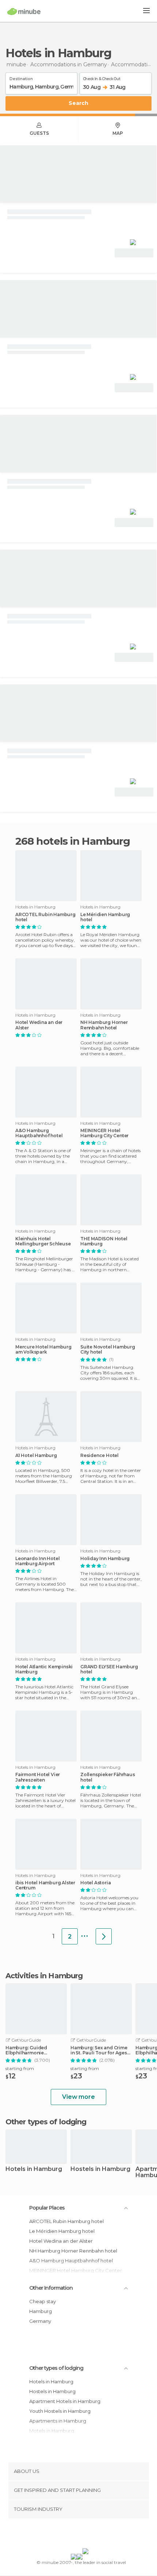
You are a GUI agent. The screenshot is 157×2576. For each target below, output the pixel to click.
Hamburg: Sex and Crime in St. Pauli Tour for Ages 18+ (99, 2050)
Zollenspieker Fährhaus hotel (108, 1777)
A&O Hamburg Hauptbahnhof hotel (39, 1133)
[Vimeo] (86, 2535)
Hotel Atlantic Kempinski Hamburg (44, 1669)
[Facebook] (67, 2535)
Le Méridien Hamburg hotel (105, 917)
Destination (21, 78)
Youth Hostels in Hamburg (60, 2411)
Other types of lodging (56, 2368)
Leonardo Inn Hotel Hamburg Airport (37, 1561)
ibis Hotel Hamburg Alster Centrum (45, 1885)
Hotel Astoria (95, 1883)
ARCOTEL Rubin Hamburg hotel (45, 917)
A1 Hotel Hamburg (36, 1456)
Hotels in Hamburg (34, 2169)
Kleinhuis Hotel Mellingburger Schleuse (43, 1241)
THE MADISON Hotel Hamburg (104, 1241)
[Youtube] (96, 2535)
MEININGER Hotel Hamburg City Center (104, 1133)
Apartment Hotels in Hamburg (65, 2401)
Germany (40, 2321)
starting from (20, 2068)
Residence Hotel (99, 1456)
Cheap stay (43, 2301)
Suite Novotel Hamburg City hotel (108, 1350)
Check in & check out (102, 78)
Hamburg (41, 2311)
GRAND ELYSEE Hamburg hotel (109, 1669)
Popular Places (47, 2208)
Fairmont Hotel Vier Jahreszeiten (38, 1777)
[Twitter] (77, 2535)
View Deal (134, 253)
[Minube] (24, 11)
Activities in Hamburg (44, 1976)
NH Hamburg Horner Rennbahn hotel (104, 1025)
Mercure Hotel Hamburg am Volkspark (43, 1350)
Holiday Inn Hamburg (105, 1559)
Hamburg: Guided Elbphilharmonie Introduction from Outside (36, 2050)
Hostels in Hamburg (100, 2169)
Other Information (51, 2288)
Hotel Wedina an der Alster (39, 1025)
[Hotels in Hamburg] (104, 1936)
